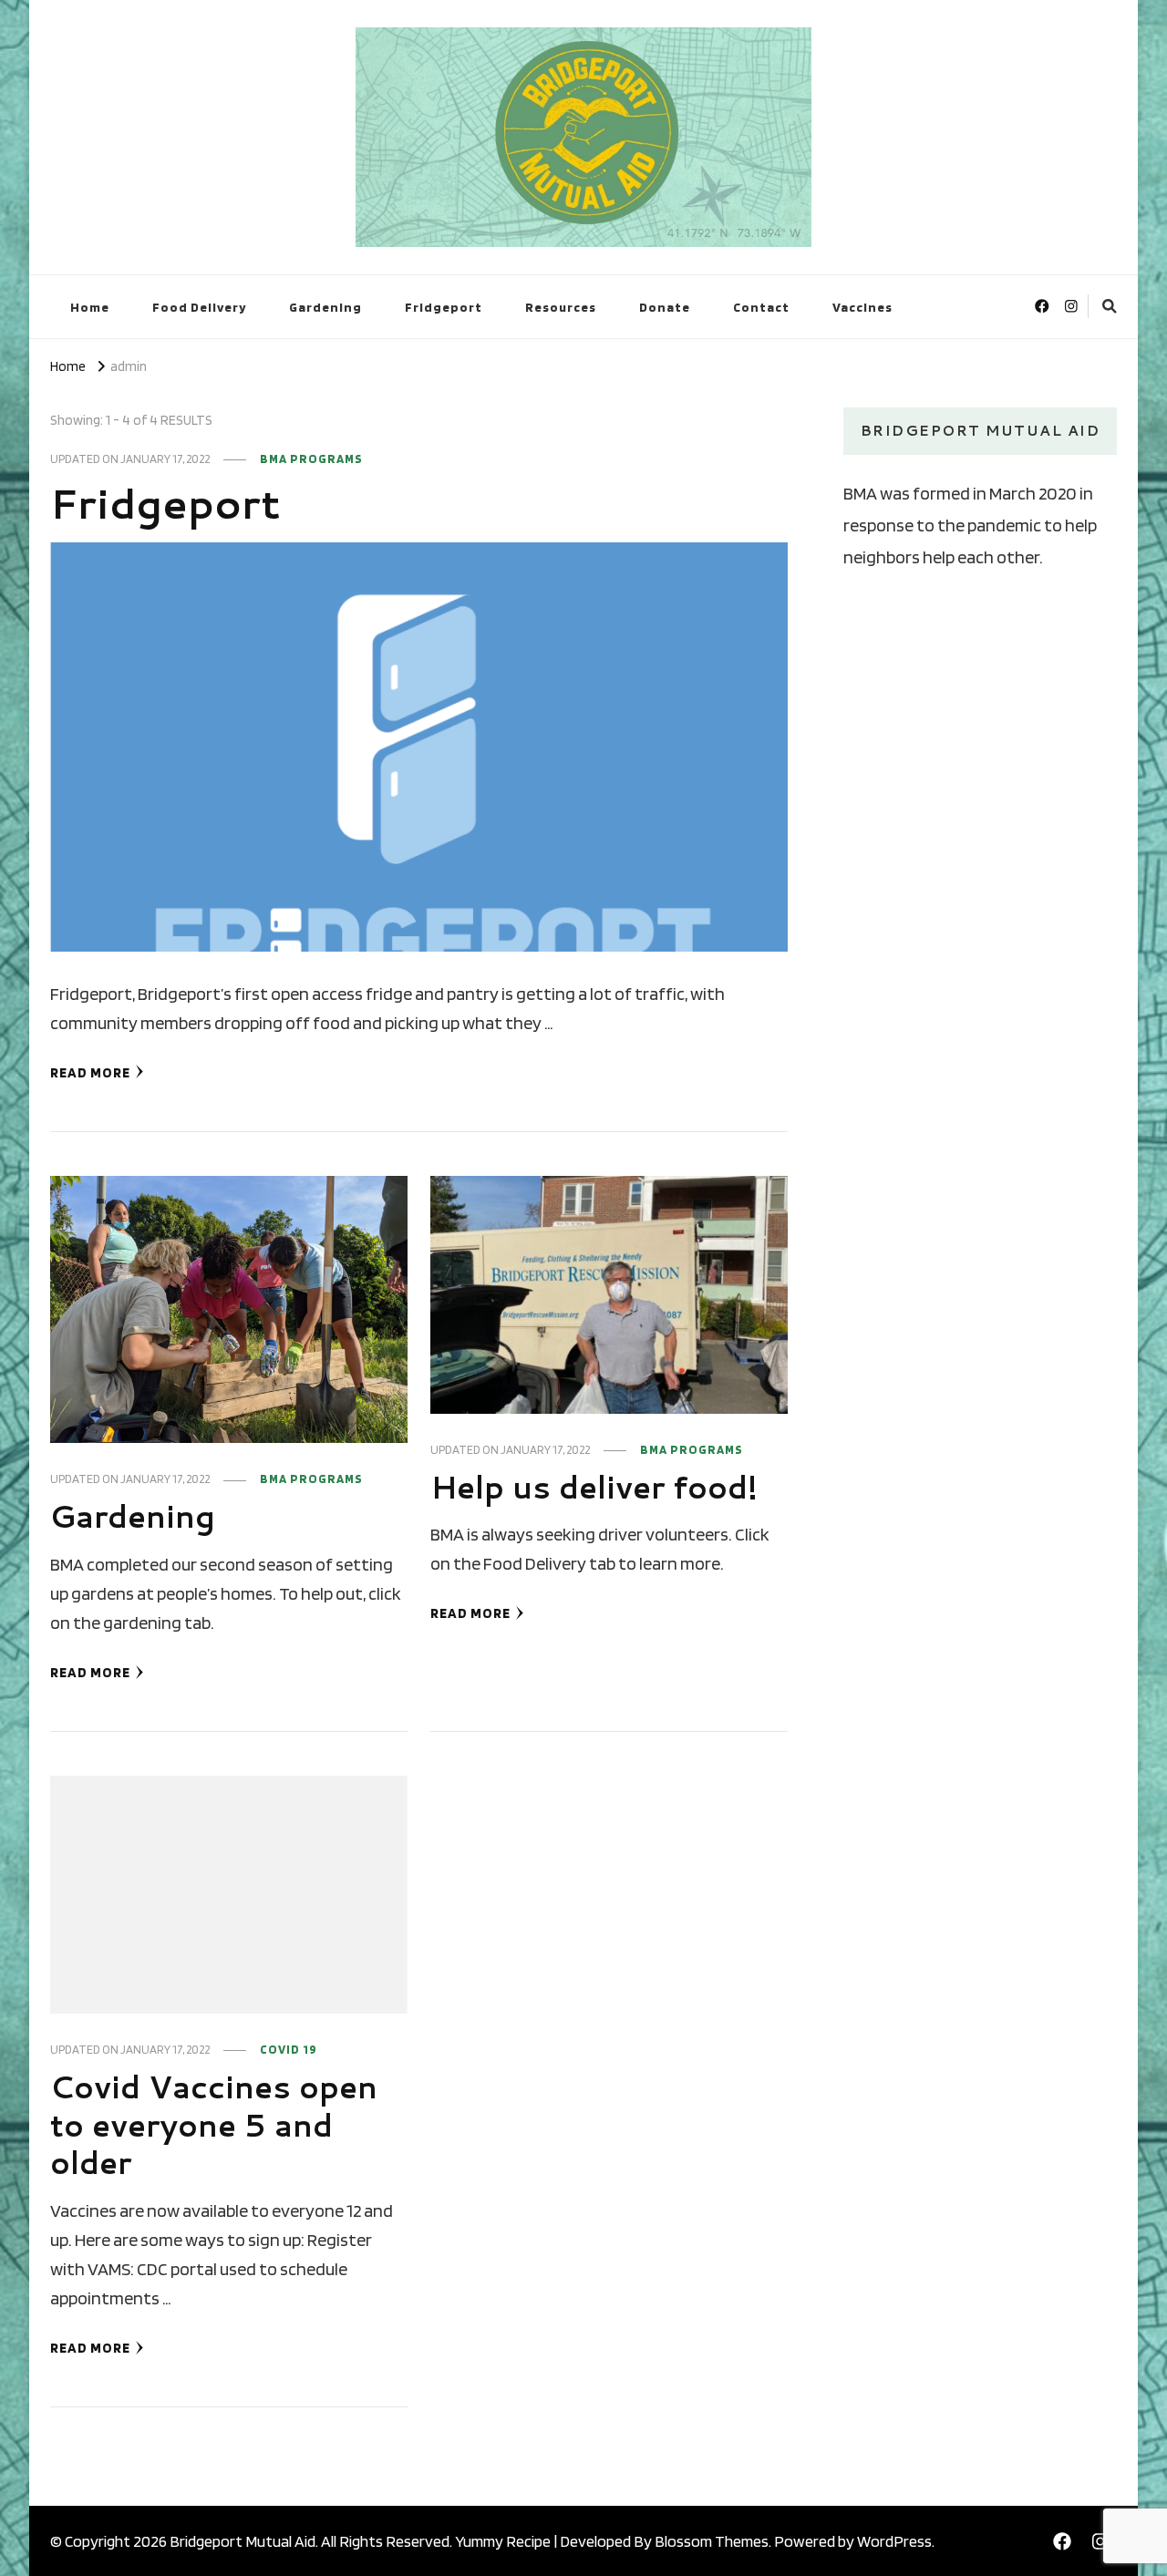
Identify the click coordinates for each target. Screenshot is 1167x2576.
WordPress (894, 2541)
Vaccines (862, 307)
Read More (90, 1072)
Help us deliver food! (594, 1487)
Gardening (325, 307)
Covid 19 (289, 2049)
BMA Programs (311, 459)
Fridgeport (444, 307)
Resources (561, 307)
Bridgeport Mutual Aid (243, 2541)
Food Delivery (199, 307)
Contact (761, 307)
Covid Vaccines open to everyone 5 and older (214, 2125)
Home (90, 307)
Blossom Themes (712, 2541)
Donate (665, 307)
